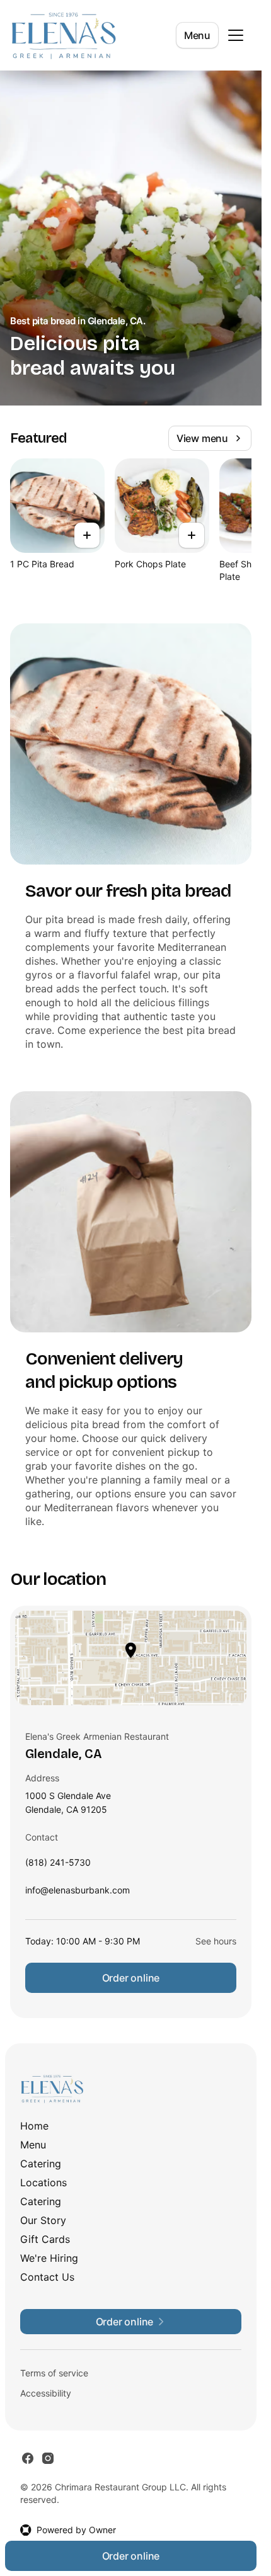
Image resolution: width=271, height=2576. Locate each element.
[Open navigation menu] (236, 35)
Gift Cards (45, 2239)
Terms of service (54, 2373)
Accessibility (46, 2393)
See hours (216, 1941)
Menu (197, 35)
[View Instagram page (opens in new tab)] (48, 2458)
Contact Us (47, 2277)
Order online (131, 1978)
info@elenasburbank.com (78, 1893)
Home (34, 2126)
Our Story (43, 2220)
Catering (41, 2164)
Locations (43, 2182)
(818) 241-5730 (58, 1865)
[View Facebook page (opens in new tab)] (28, 2458)
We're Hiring (49, 2258)
